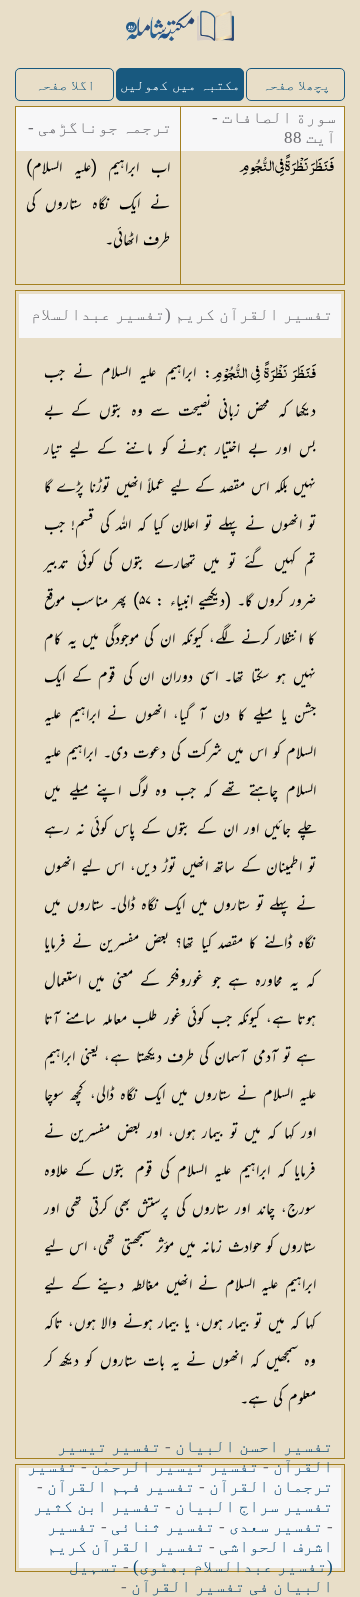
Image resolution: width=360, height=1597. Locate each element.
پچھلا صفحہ (296, 85)
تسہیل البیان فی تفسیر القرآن (201, 1576)
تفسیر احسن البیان (254, 1446)
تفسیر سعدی (276, 1526)
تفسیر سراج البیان (254, 1506)
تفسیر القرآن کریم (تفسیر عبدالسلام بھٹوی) (190, 1556)
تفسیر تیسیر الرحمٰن (175, 1466)
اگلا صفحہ (65, 85)
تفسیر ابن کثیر (97, 1506)
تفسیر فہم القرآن (121, 1486)
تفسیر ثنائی (163, 1526)
